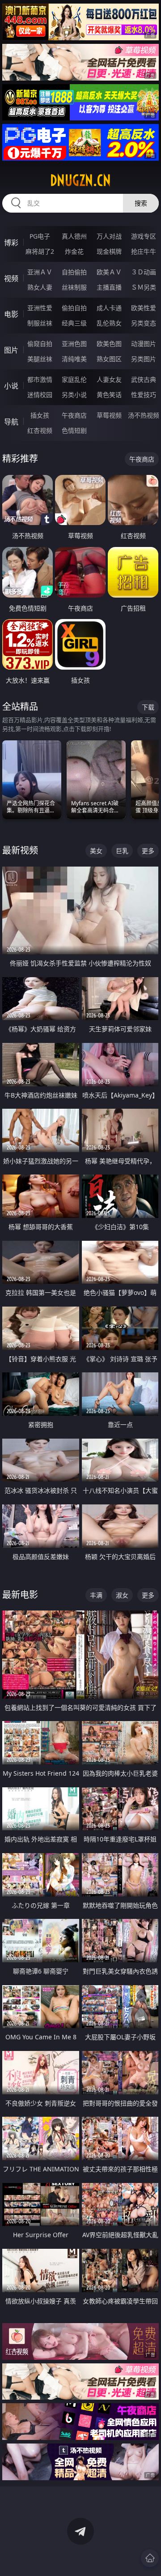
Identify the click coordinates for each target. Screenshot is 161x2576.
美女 (96, 851)
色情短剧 (74, 430)
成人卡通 (109, 308)
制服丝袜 (40, 323)
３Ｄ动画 (144, 272)
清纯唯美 (74, 359)
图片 (11, 350)
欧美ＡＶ (109, 272)
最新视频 (20, 850)
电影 (11, 314)
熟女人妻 (40, 287)
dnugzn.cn (80, 180)
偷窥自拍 (40, 344)
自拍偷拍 (74, 272)
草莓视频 (109, 415)
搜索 (141, 203)
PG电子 (40, 236)
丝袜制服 (74, 287)
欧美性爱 (144, 308)
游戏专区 (144, 236)
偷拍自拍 (74, 308)
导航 (11, 422)
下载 (148, 707)
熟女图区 (109, 359)
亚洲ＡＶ (40, 272)
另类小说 (74, 395)
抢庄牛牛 (144, 251)
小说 (11, 386)
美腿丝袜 (40, 359)
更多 (148, 851)
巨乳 (122, 851)
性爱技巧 (144, 395)
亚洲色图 (74, 344)
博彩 (11, 243)
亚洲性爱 (40, 308)
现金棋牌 (109, 251)
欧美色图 (109, 344)
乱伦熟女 (109, 323)
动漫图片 (144, 344)
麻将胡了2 (40, 251)
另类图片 (144, 359)
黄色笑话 (109, 395)
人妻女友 (109, 379)
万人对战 (109, 236)
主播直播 (109, 287)
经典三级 (74, 323)
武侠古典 (144, 379)
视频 (11, 278)
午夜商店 (74, 415)
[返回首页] (150, 2558)
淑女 (122, 1595)
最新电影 (20, 1595)
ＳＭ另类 (144, 287)
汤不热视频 (144, 415)
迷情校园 (40, 395)
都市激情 (40, 379)
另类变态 (144, 323)
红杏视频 (40, 430)
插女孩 (40, 415)
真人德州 (74, 236)
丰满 (96, 1595)
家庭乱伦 (74, 379)
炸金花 (74, 251)
